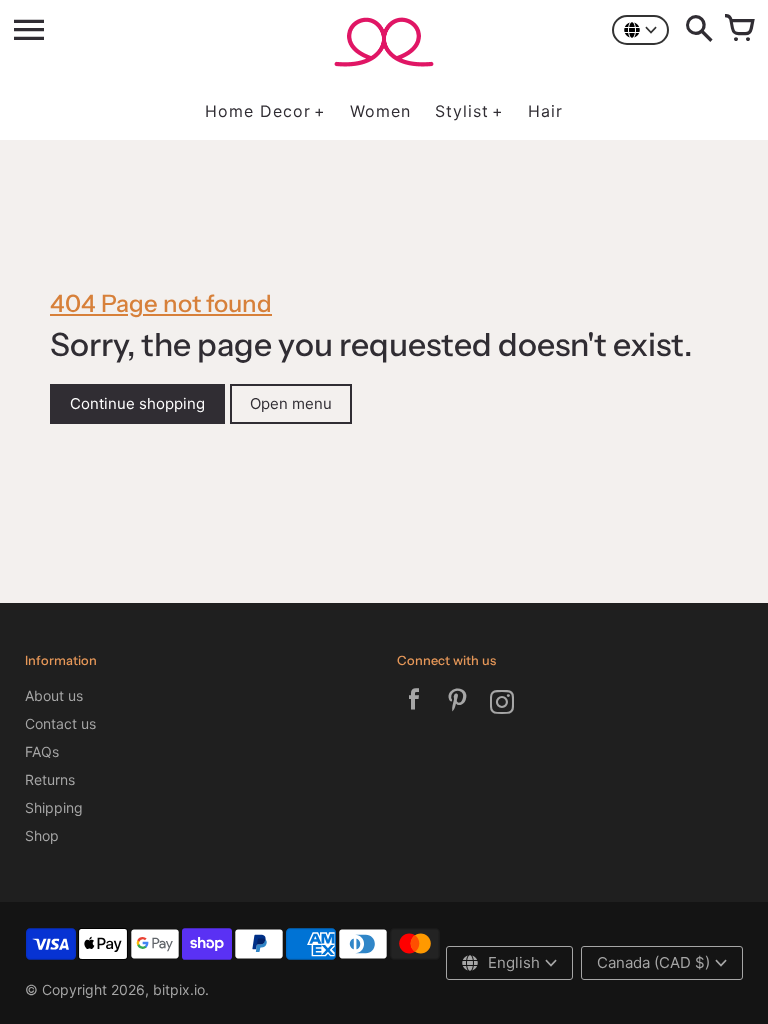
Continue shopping (137, 403)
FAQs (42, 751)
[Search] (699, 30)
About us (54, 695)
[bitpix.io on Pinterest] (458, 704)
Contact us (60, 723)
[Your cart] (739, 30)
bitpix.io (179, 989)
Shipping (54, 807)
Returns (50, 779)
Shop (42, 835)
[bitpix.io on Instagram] (502, 704)
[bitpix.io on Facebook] (414, 704)
